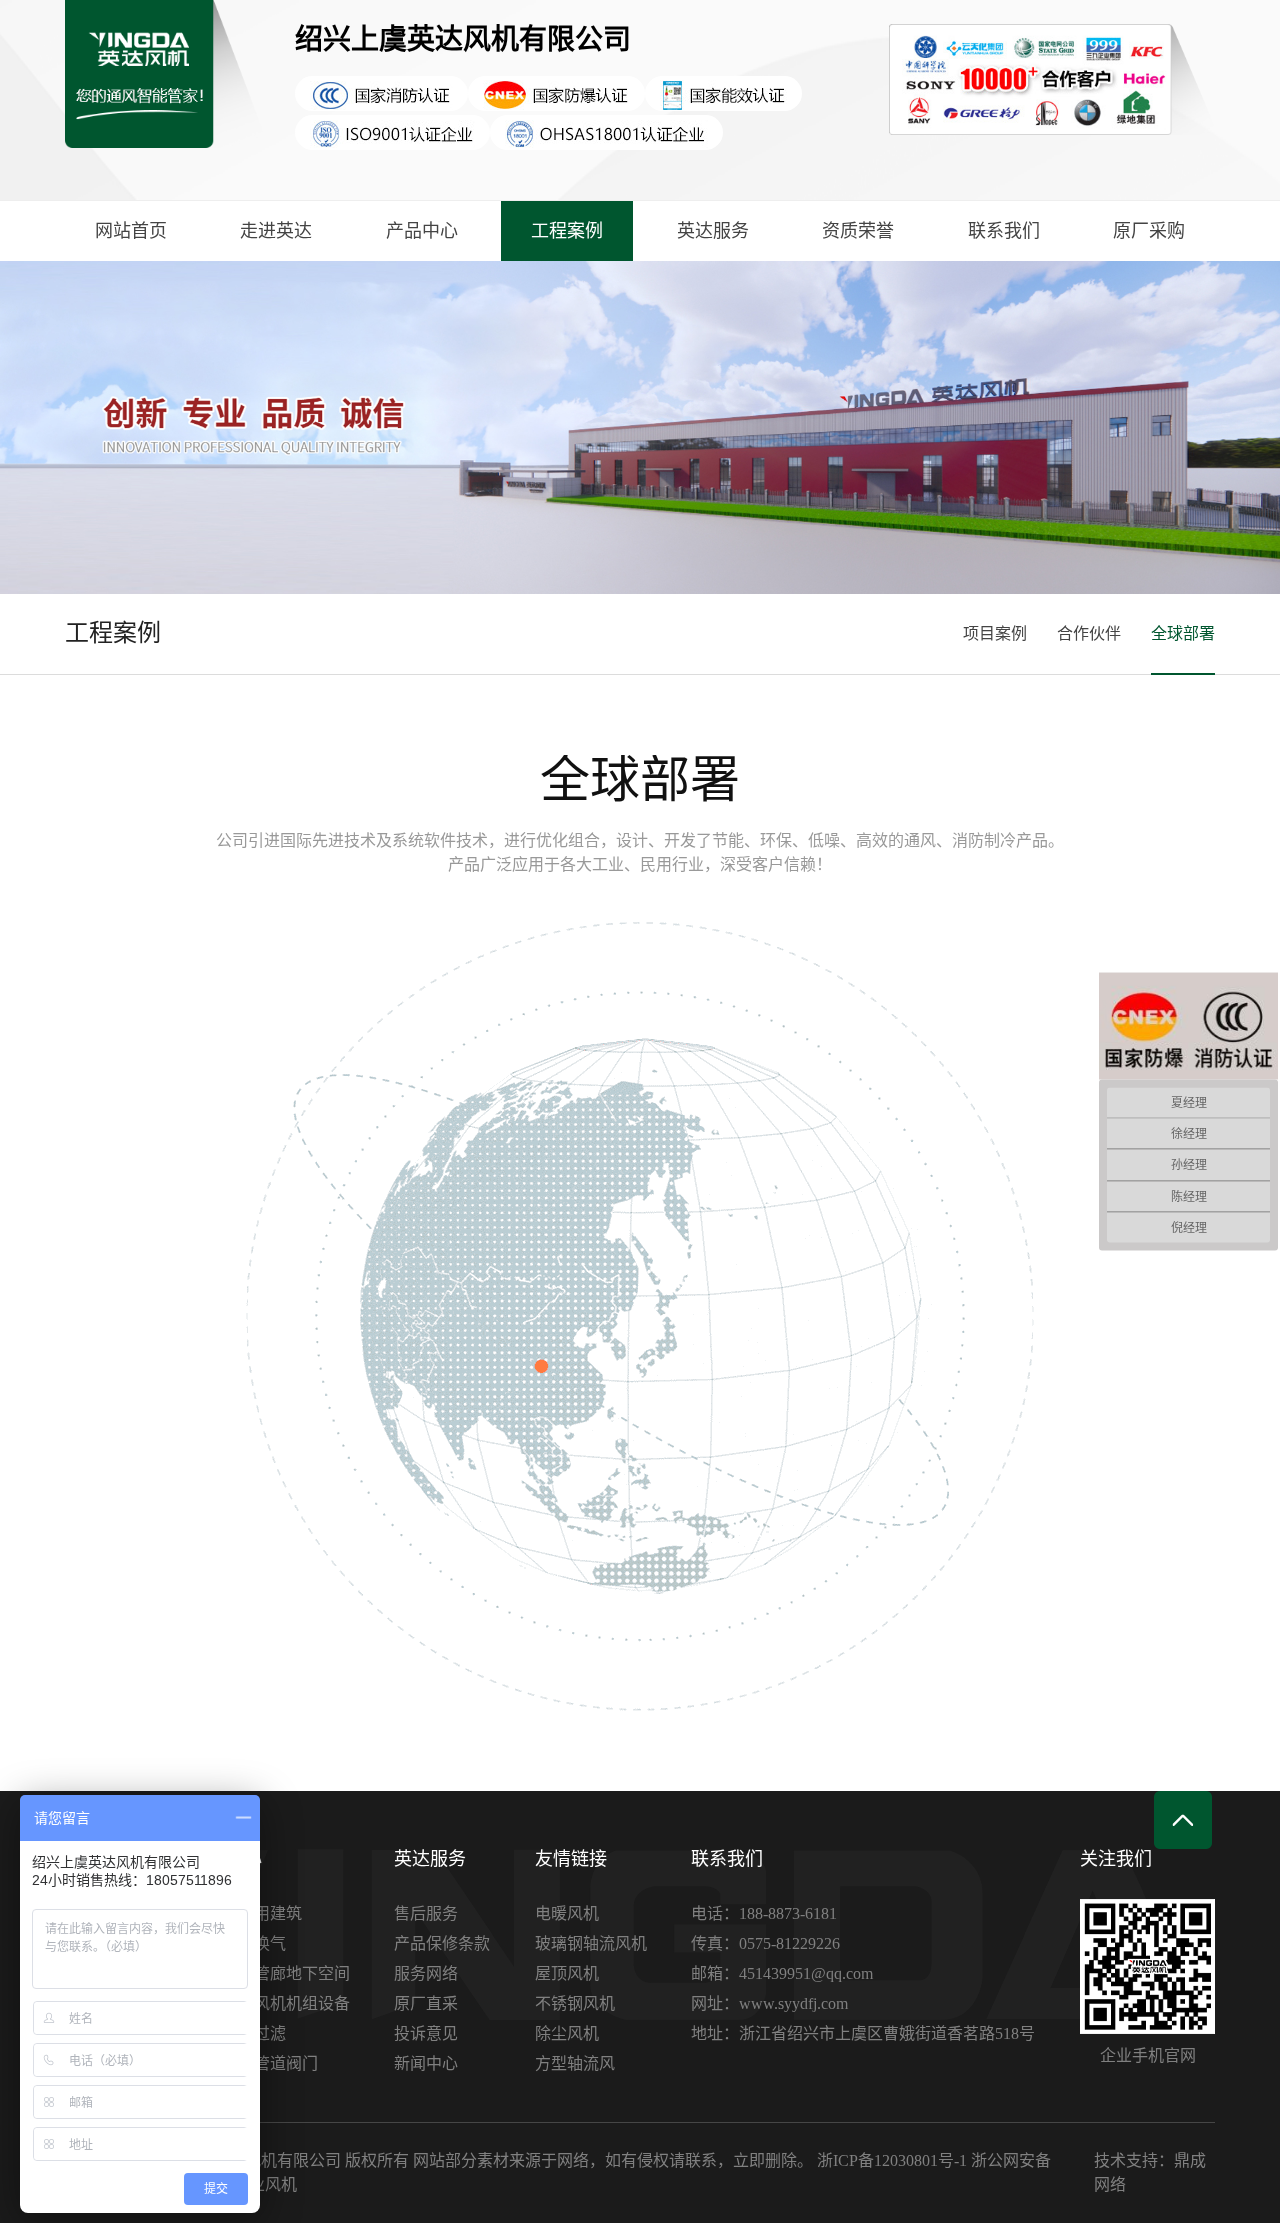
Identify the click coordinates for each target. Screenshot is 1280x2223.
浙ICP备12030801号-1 (892, 2160)
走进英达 (276, 231)
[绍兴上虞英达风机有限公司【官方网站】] (165, 100)
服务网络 (426, 1973)
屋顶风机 (567, 1973)
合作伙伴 (1089, 633)
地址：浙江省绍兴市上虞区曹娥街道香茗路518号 (863, 2033)
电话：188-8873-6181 (764, 1913)
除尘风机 (567, 2033)
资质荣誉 (858, 231)
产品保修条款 (442, 1943)
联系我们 (1004, 231)
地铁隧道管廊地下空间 (270, 1973)
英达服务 (713, 231)
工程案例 (567, 231)
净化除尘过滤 (238, 2033)
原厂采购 (1149, 231)
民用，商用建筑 (246, 1913)
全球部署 (1183, 633)
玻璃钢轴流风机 (591, 1943)
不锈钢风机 (575, 2003)
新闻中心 (426, 2063)
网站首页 (131, 231)
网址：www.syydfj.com (769, 2003)
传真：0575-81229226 (765, 1943)
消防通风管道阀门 (254, 2063)
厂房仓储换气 (238, 1943)
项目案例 (995, 633)
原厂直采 (426, 2003)
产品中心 (422, 231)
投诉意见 (426, 2033)
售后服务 (426, 1913)
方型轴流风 (575, 2063)
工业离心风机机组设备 (270, 2003)
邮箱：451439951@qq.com (782, 1973)
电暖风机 (567, 1913)
